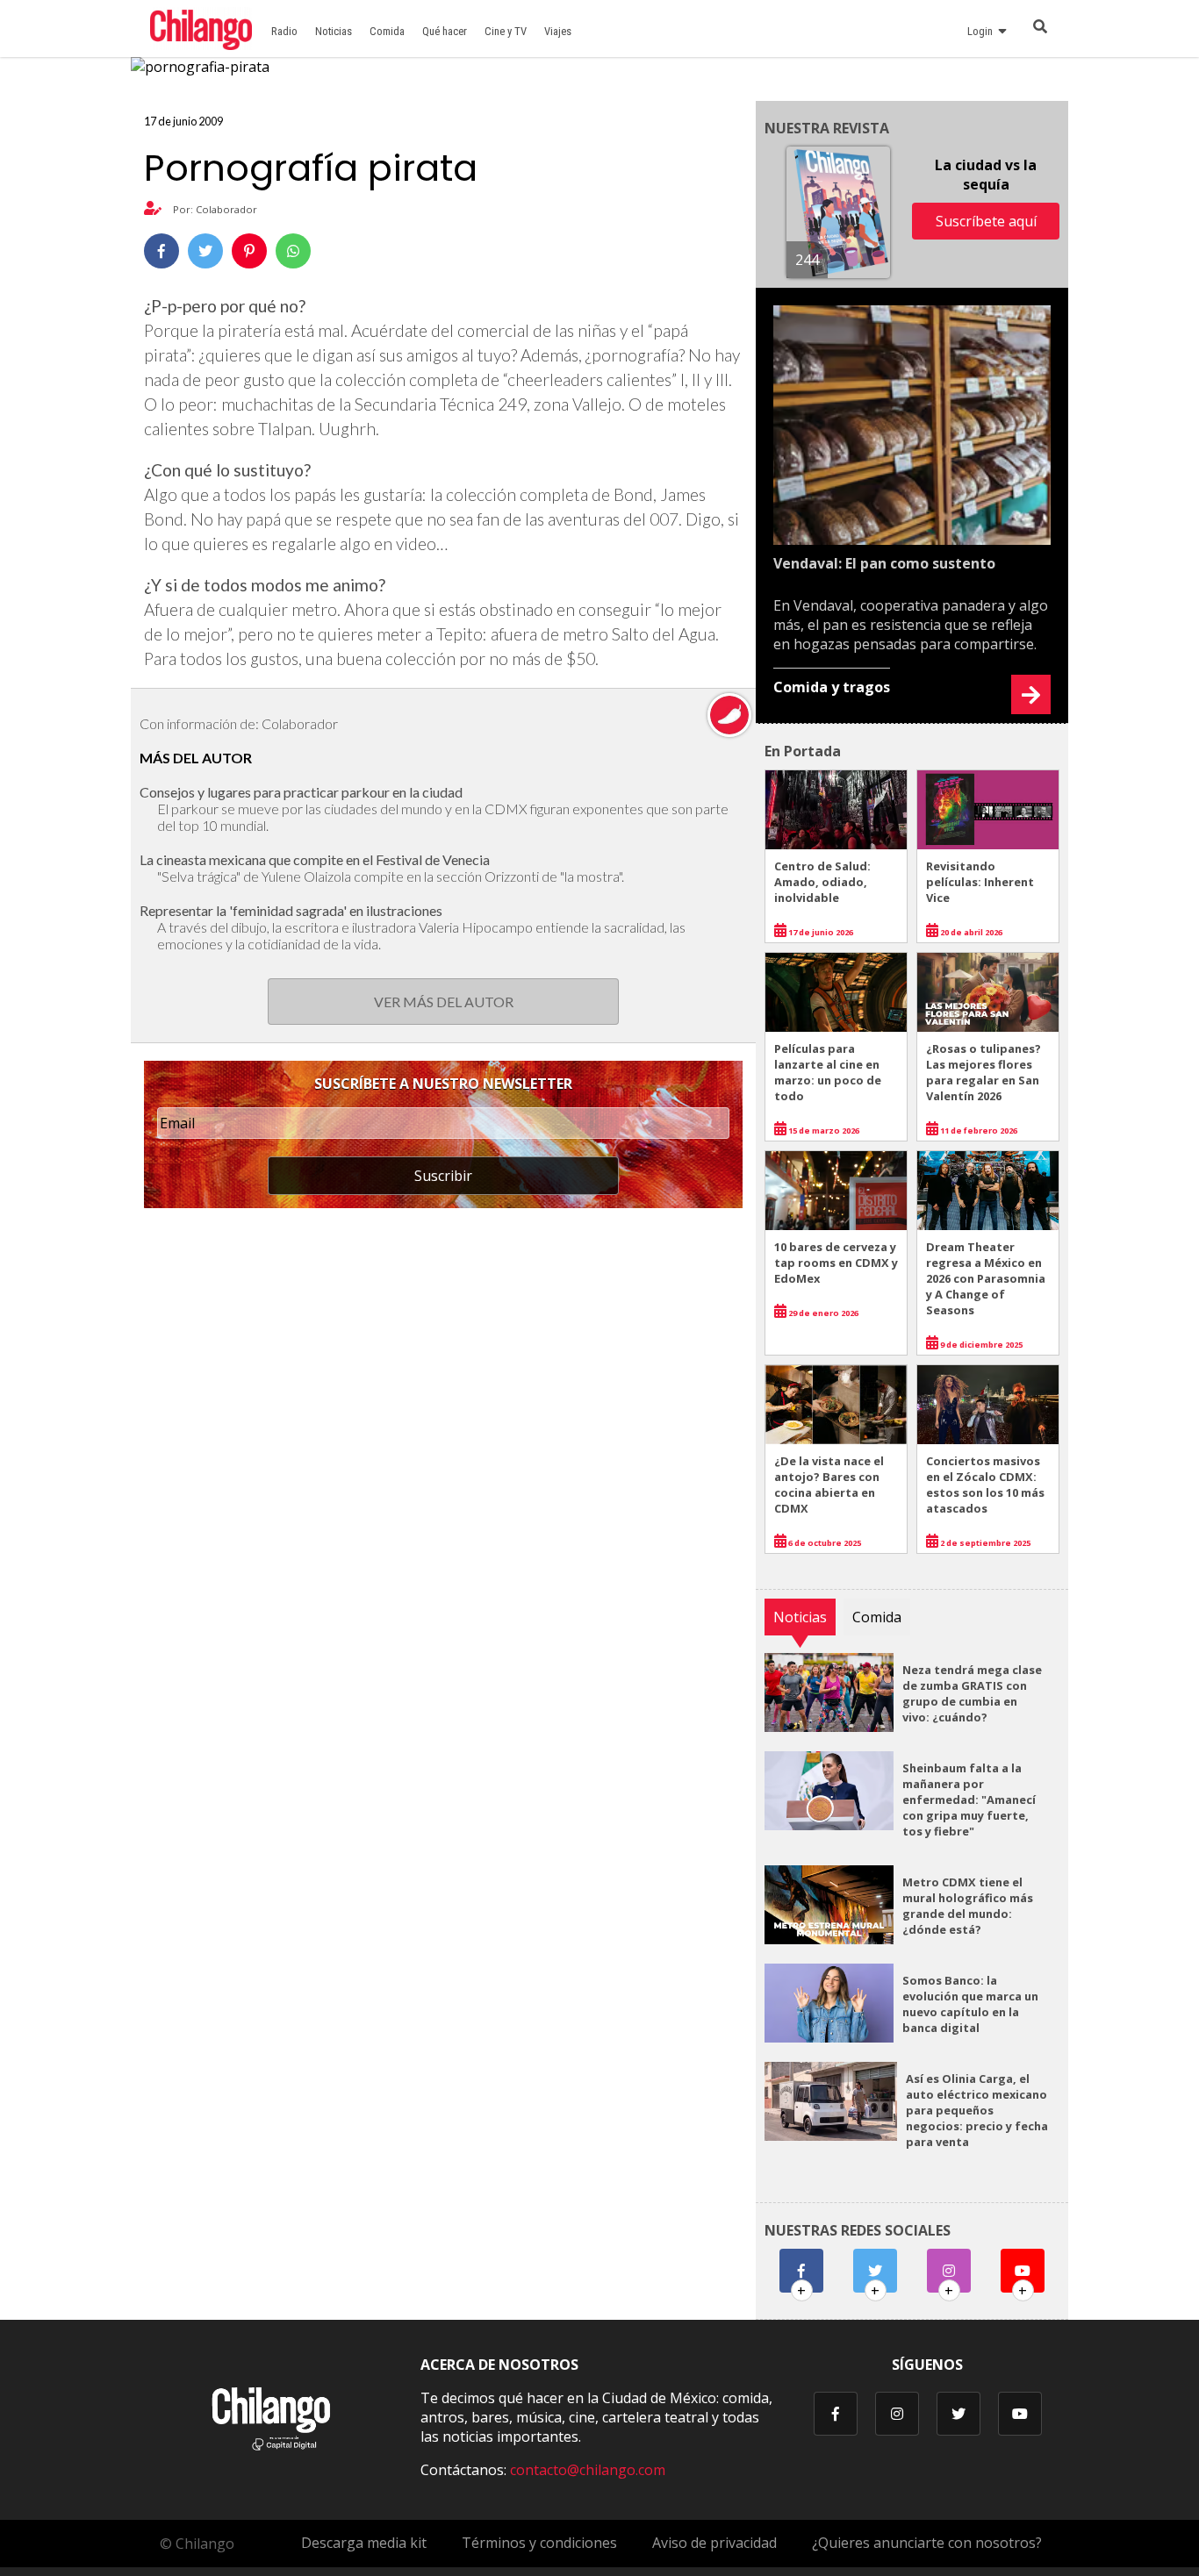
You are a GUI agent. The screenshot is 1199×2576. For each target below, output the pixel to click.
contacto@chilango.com (588, 2470)
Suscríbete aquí (986, 221)
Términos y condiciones (539, 2543)
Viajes (558, 31)
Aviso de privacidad (714, 2543)
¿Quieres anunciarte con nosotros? (927, 2543)
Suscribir (443, 1176)
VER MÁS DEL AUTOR (444, 1002)
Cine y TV (506, 31)
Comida (387, 31)
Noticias (334, 31)
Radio (284, 31)
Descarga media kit (364, 2543)
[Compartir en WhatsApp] (293, 251)
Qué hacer (445, 31)
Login (983, 31)
